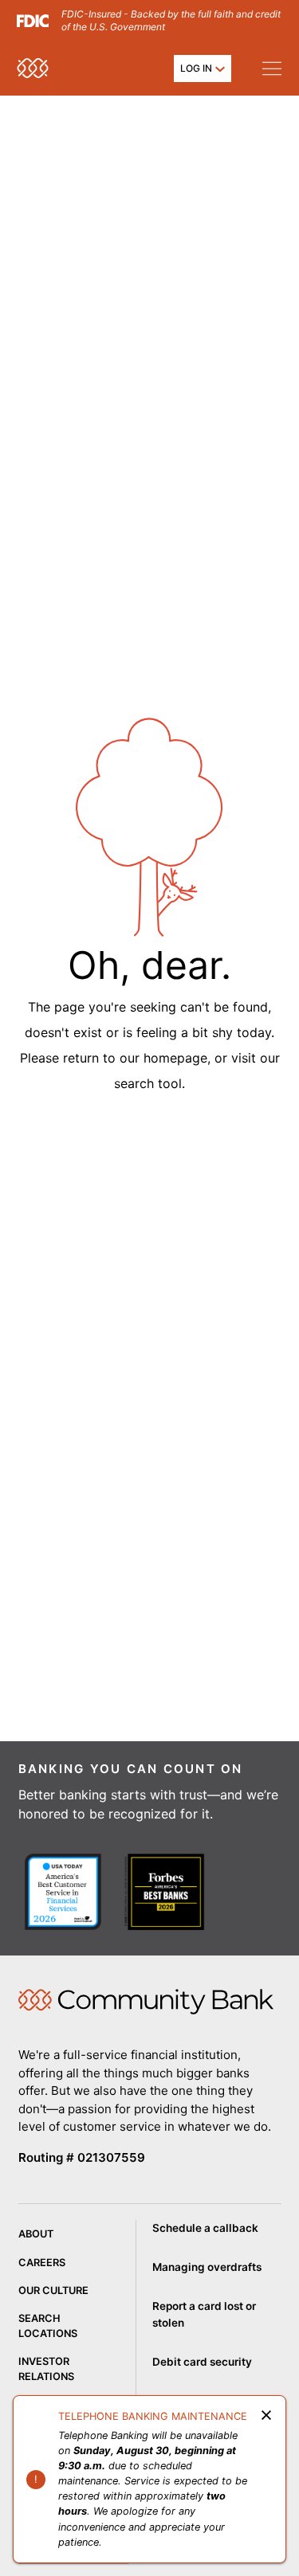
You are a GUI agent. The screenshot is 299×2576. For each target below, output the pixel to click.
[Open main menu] (271, 68)
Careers (42, 2263)
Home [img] (146, 2002)
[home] (33, 68)
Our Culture (53, 2290)
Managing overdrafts (207, 2267)
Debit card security (202, 2362)
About (36, 2234)
